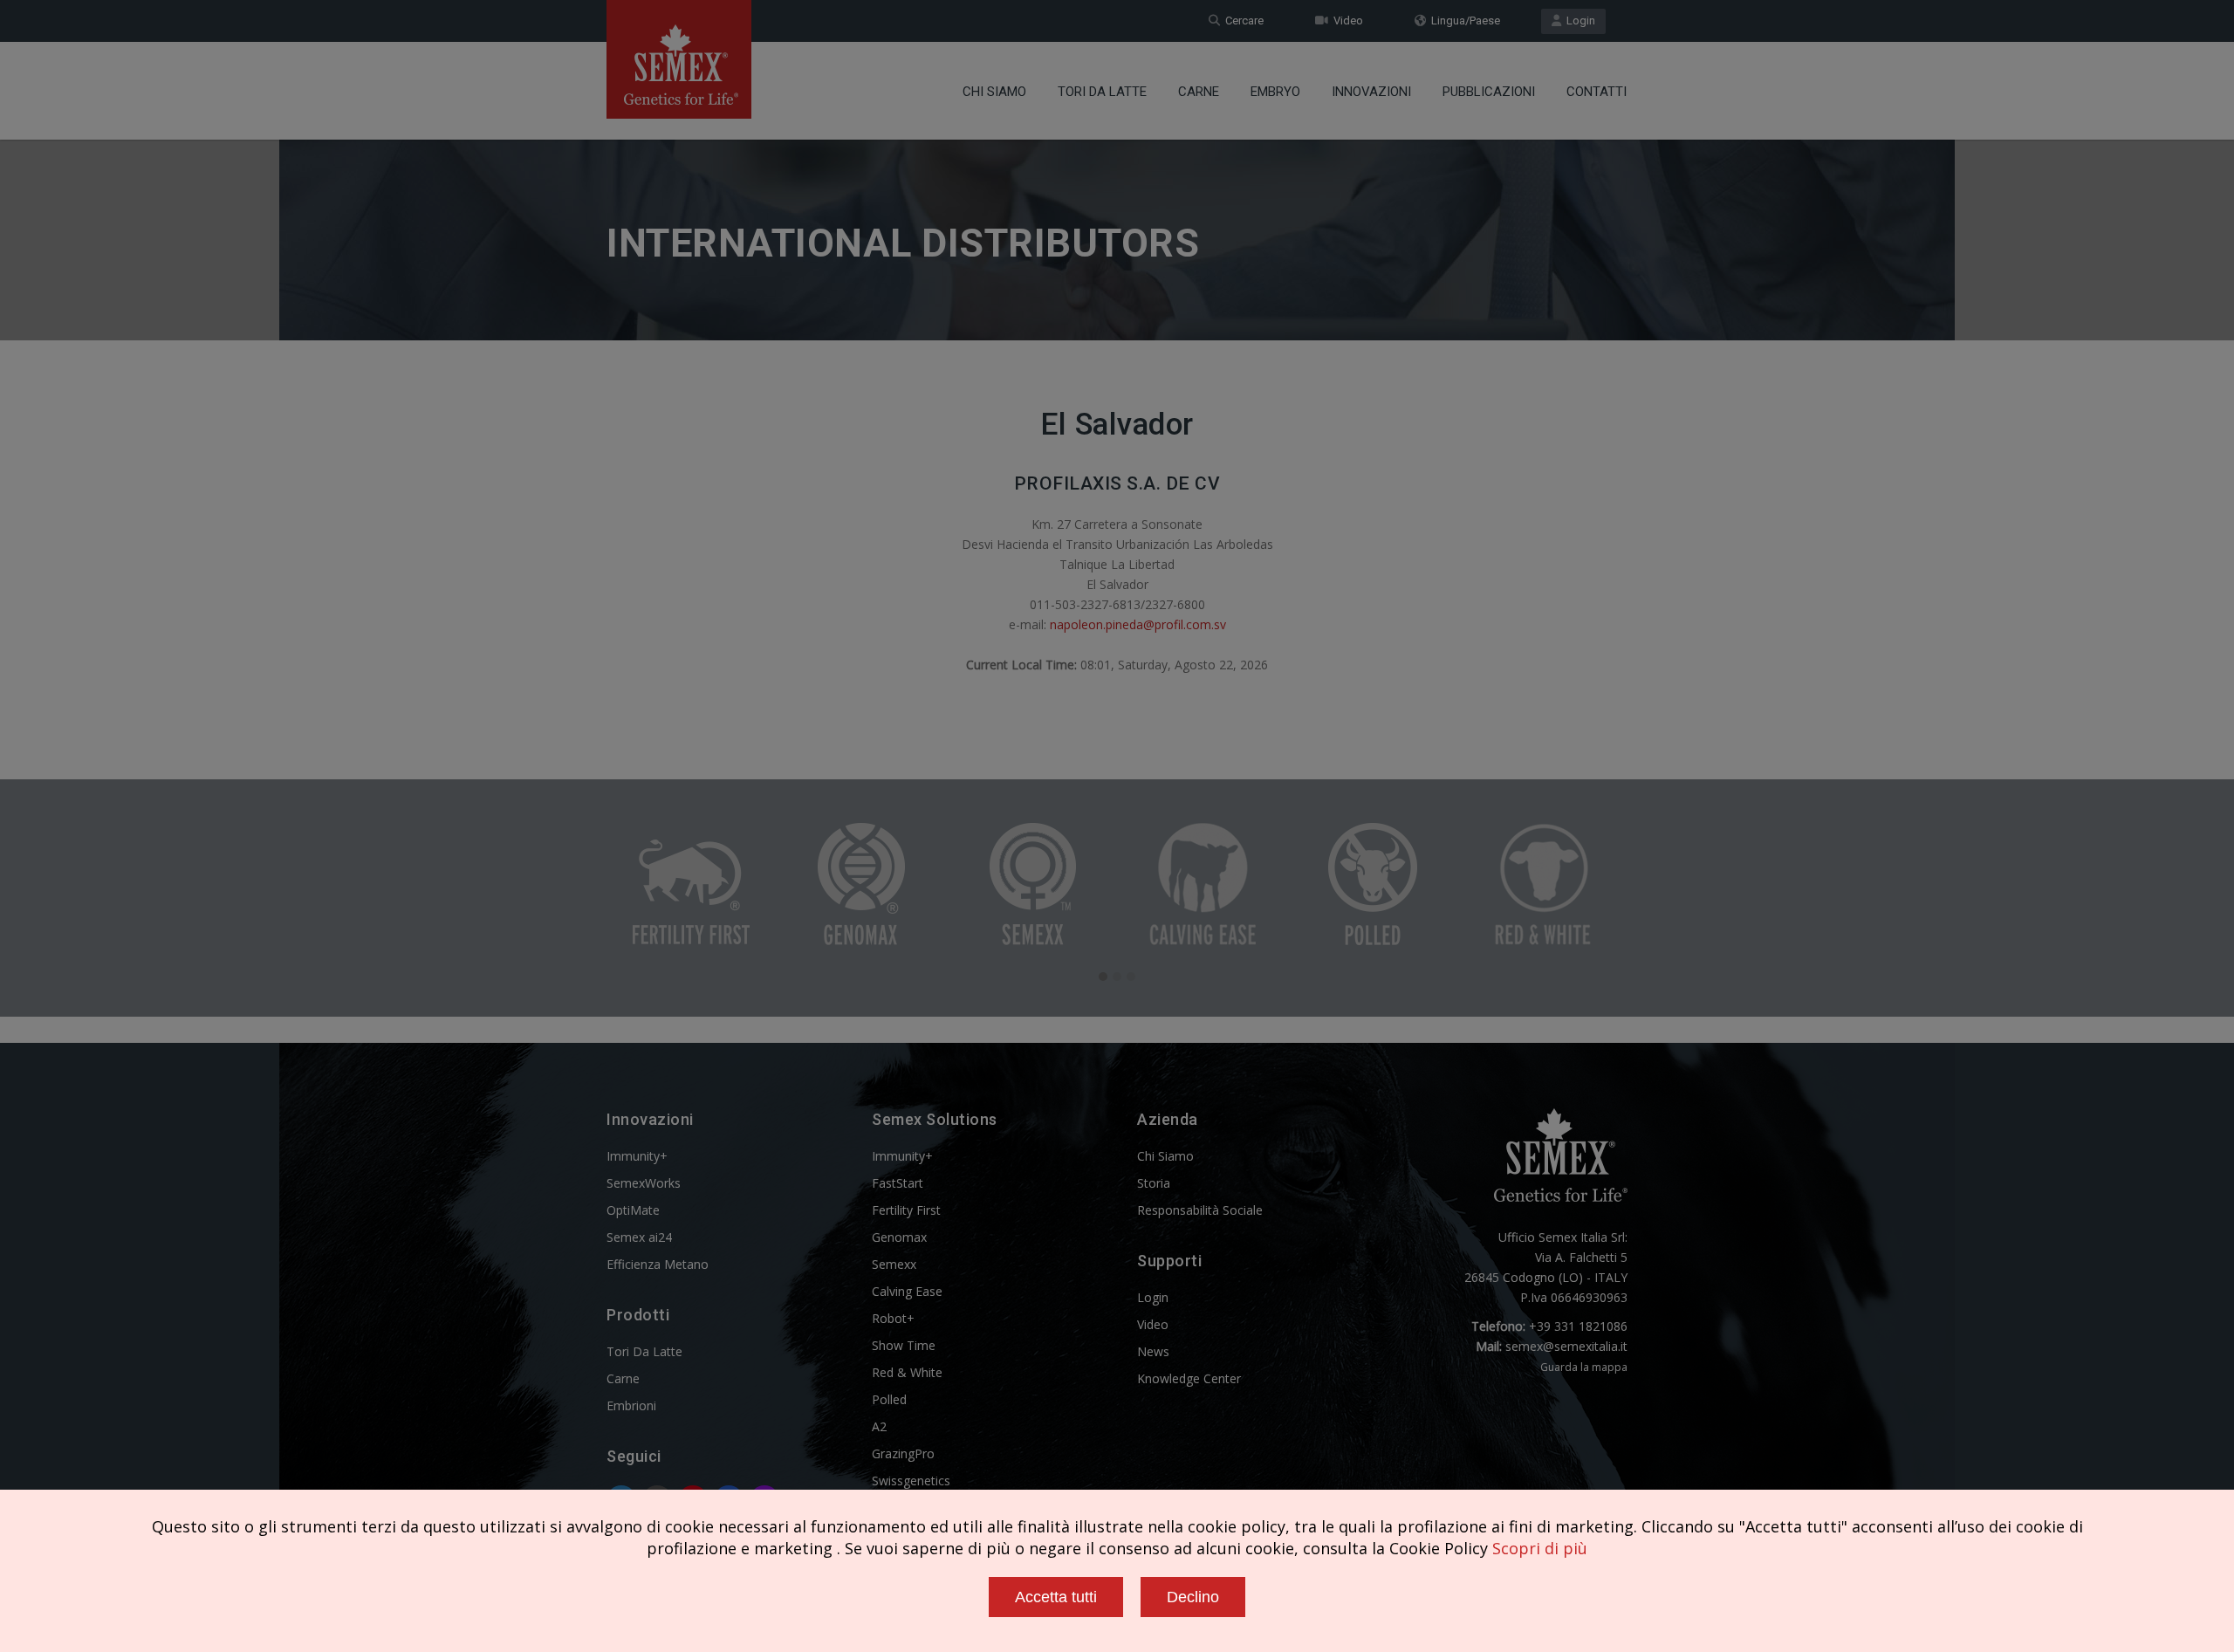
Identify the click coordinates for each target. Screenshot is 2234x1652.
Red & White (907, 1372)
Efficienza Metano (658, 1264)
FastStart (898, 1183)
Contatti (1597, 92)
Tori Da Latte (1102, 92)
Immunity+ (637, 1156)
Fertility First (906, 1210)
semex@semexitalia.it (1566, 1346)
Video (1346, 21)
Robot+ (893, 1318)
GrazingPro (903, 1453)
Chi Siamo (994, 92)
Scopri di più (1540, 1548)
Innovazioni (1371, 92)
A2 (879, 1426)
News (1153, 1351)
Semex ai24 (639, 1237)
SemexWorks (644, 1183)
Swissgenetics (911, 1481)
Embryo (1275, 92)
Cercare (1242, 21)
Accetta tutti (1056, 1597)
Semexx (894, 1264)
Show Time (904, 1345)
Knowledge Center (1189, 1378)
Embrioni (631, 1405)
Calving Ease (907, 1291)
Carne (1199, 92)
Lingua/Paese (1463, 21)
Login (1578, 21)
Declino (1193, 1597)
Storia (1154, 1183)
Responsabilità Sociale (1200, 1210)
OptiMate (633, 1210)
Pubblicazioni (1489, 92)
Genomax (899, 1237)
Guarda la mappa (1584, 1367)
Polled (889, 1399)
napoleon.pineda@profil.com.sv (1138, 624)
